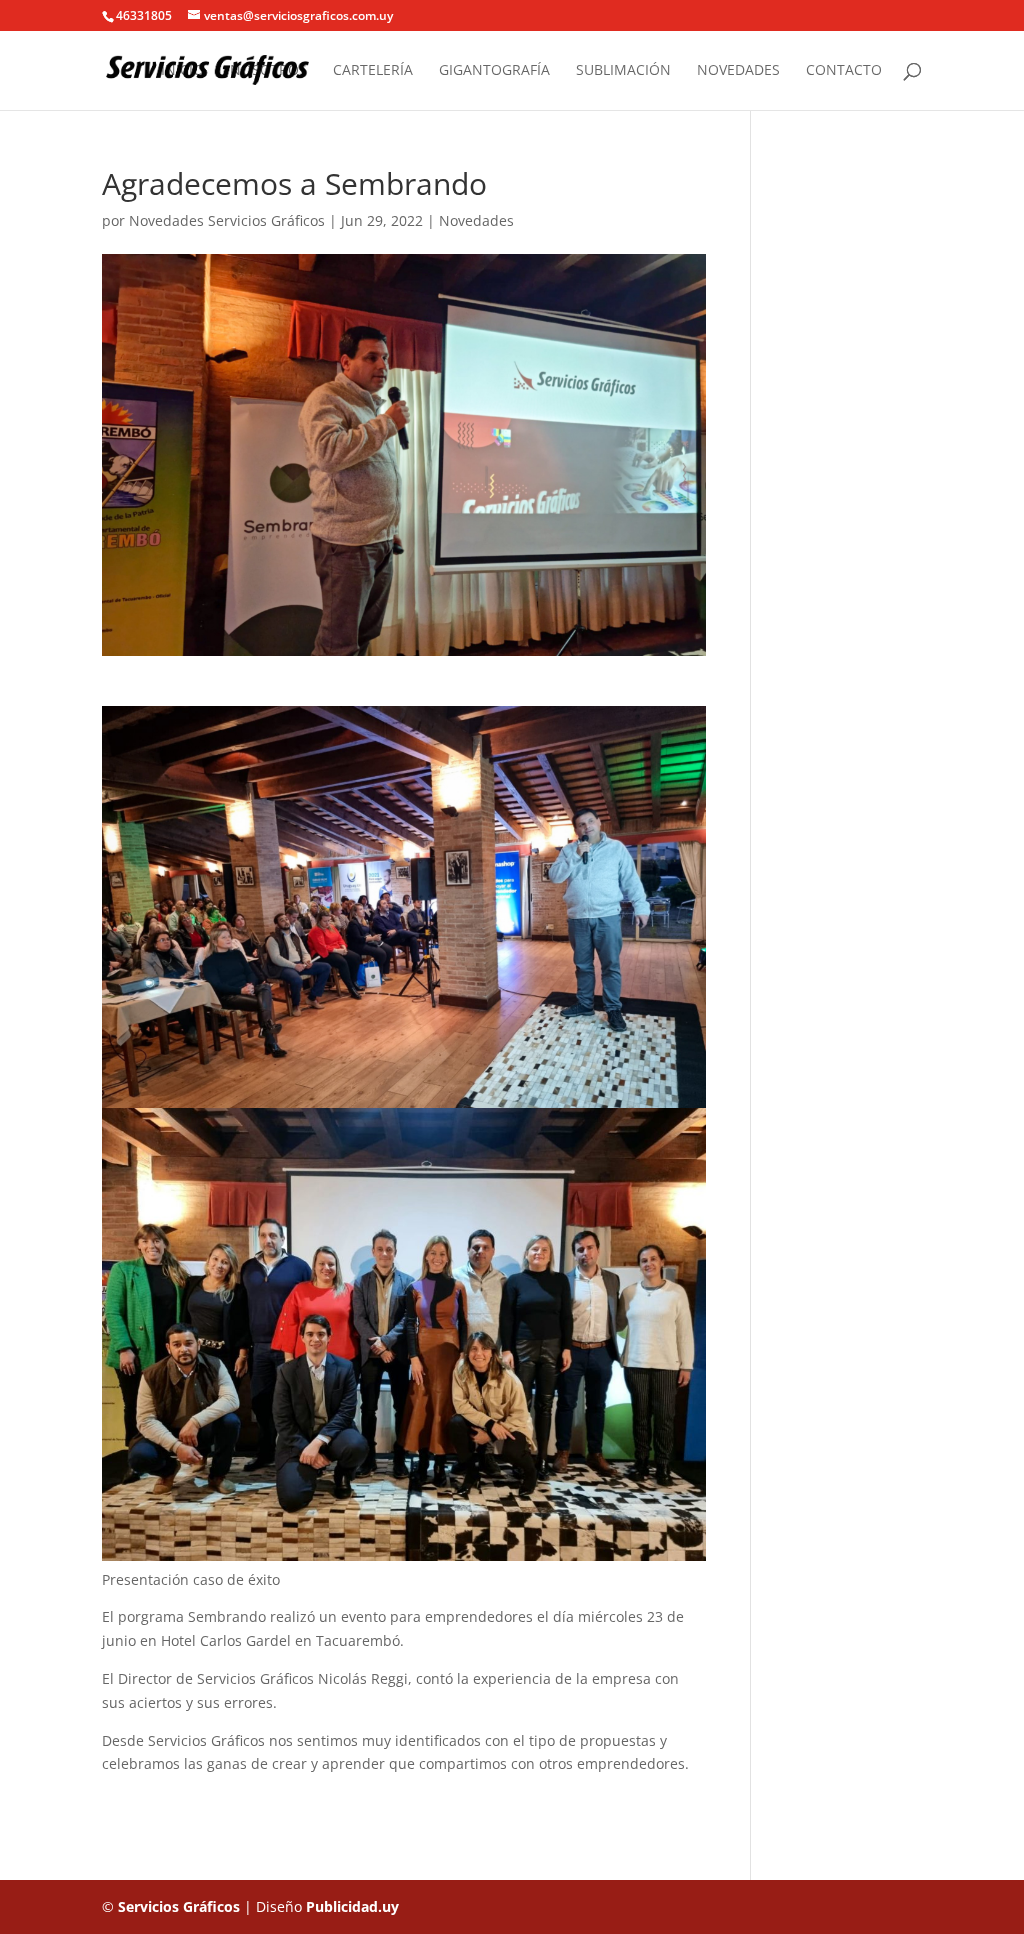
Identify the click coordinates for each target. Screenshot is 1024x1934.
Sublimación (623, 71)
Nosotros (268, 71)
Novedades (738, 71)
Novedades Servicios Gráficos (227, 220)
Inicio (182, 71)
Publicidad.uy (352, 1906)
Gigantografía (494, 71)
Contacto (844, 71)
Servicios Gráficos (179, 1906)
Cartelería (373, 71)
